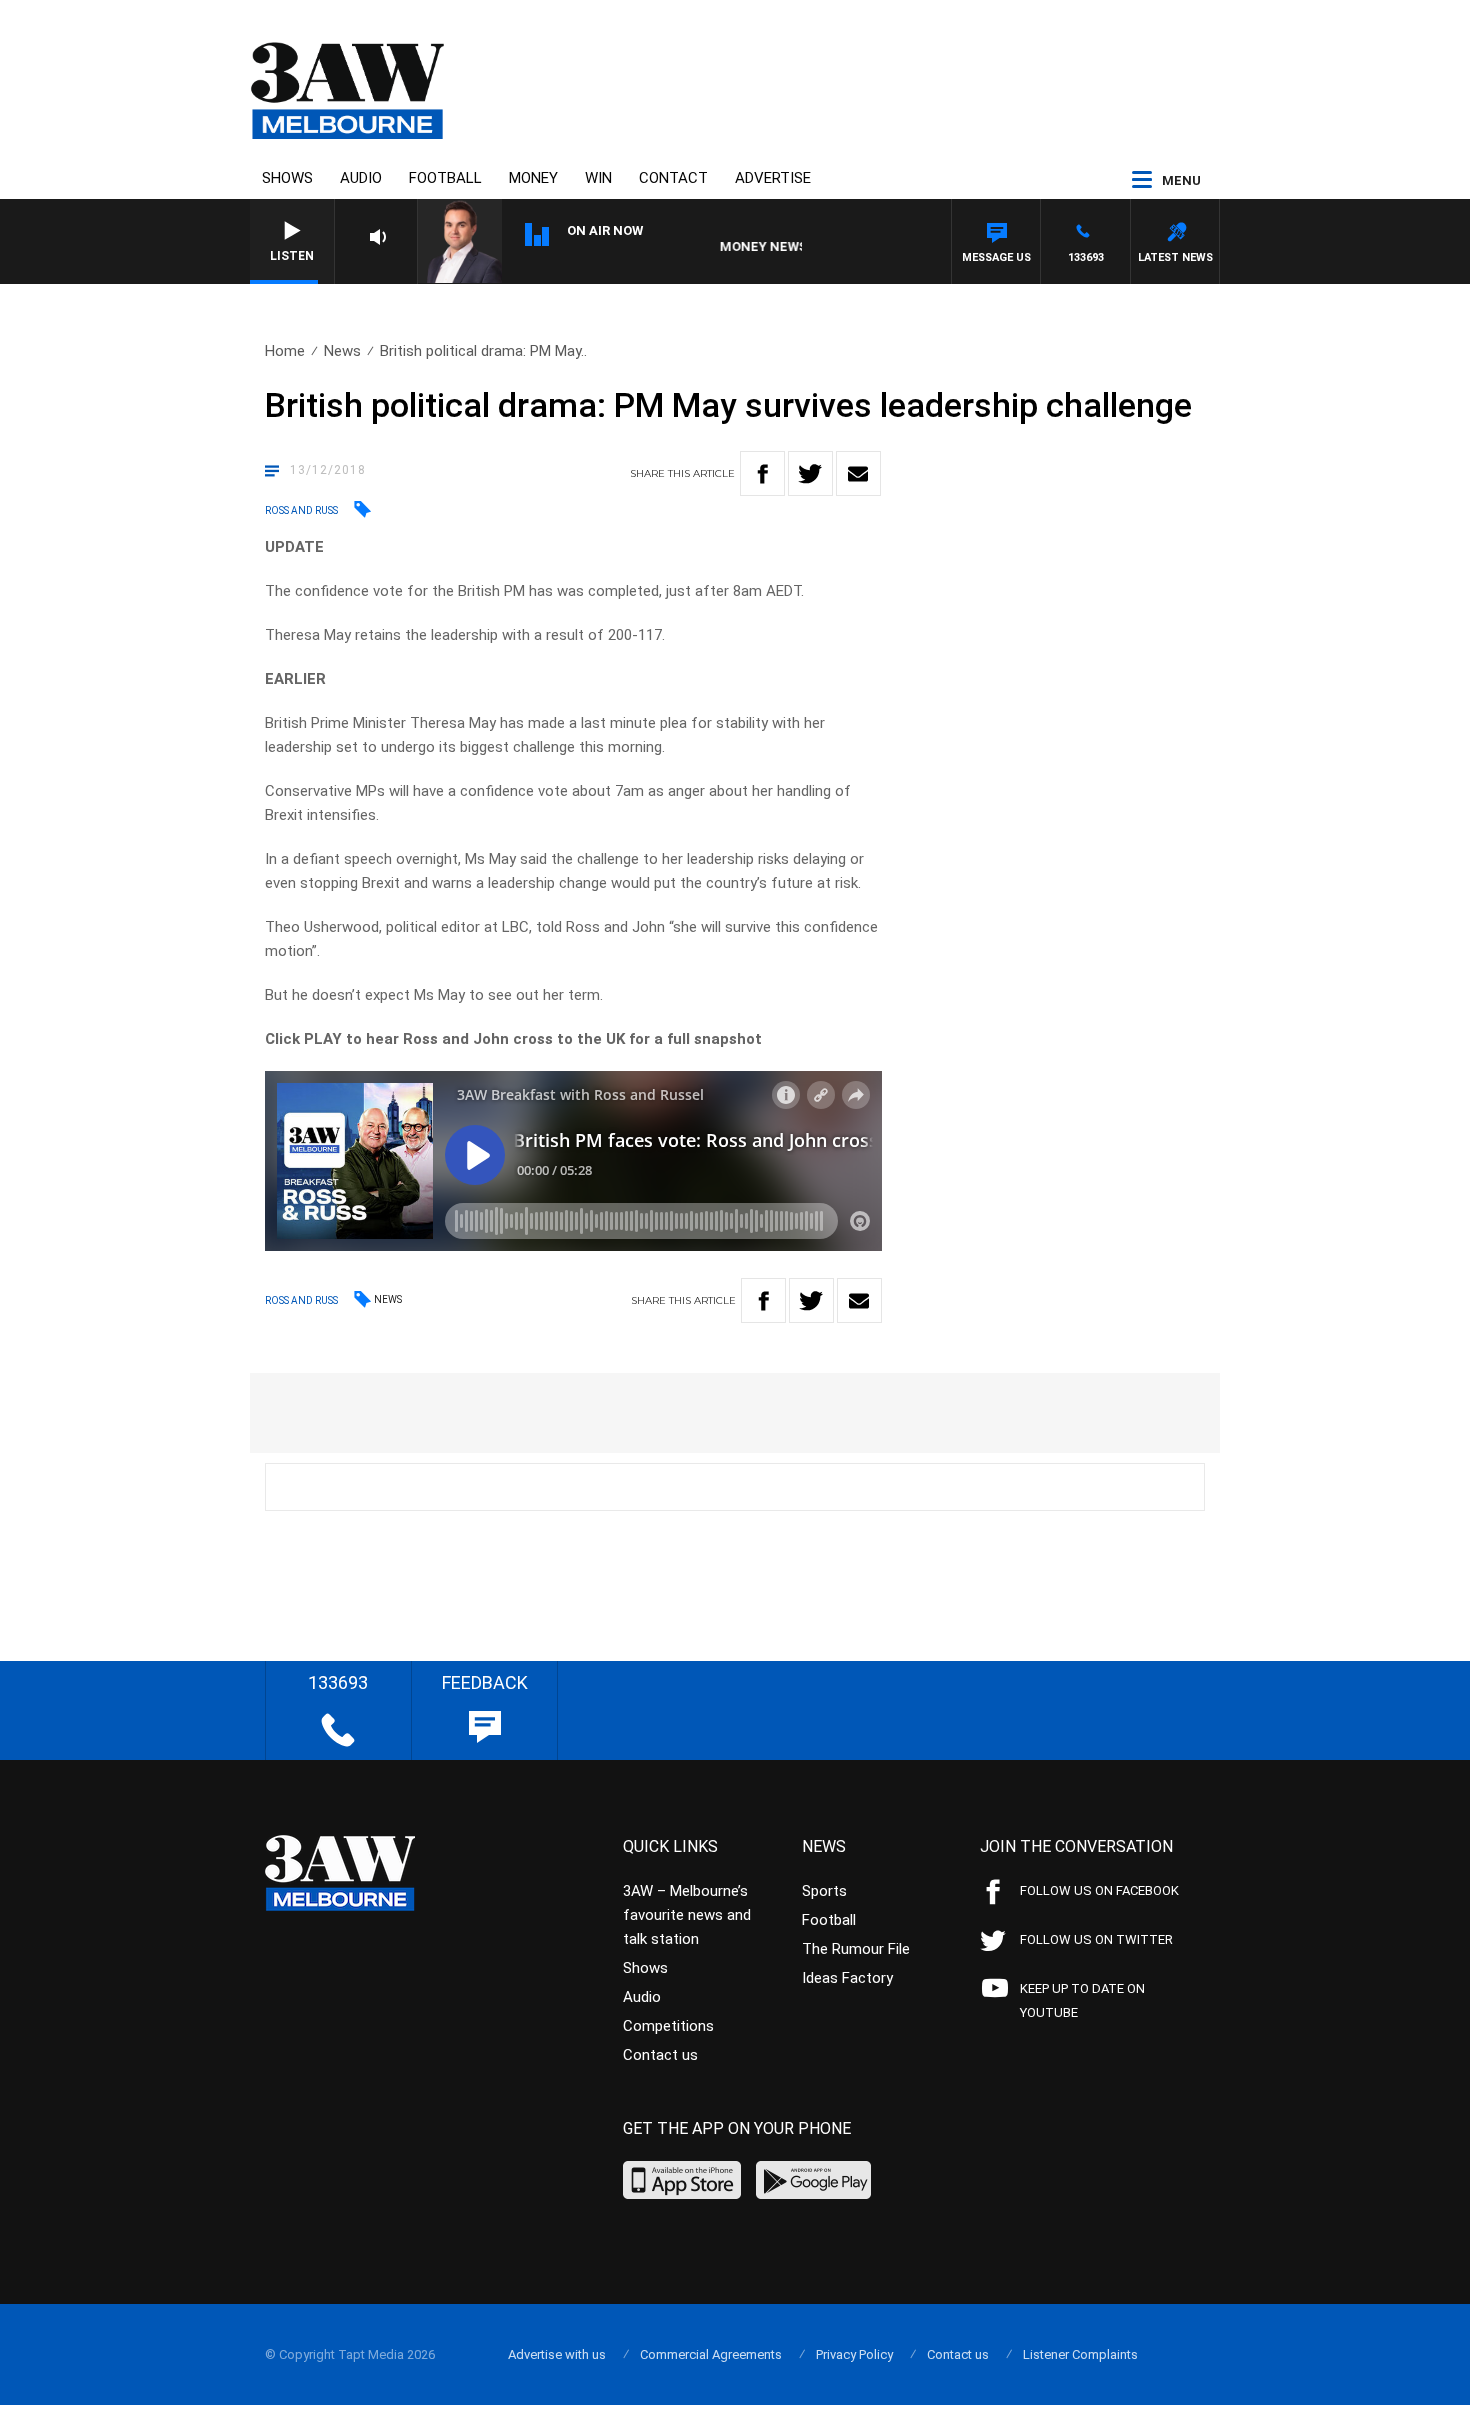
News (342, 351)
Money (533, 178)
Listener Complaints (1080, 2354)
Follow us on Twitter (1096, 1939)
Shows (287, 178)
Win (598, 178)
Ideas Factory (847, 1978)
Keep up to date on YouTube (1082, 2000)
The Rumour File (856, 1949)
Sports (824, 1891)
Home (285, 351)
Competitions (668, 2026)
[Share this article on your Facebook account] (762, 473)
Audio (361, 178)
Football (445, 178)
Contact (673, 178)
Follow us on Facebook (1099, 1890)
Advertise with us (557, 2354)
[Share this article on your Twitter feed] (810, 473)
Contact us (660, 2055)
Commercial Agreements (711, 2354)
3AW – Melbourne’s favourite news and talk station (687, 1915)
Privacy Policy (854, 2354)
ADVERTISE (773, 178)
